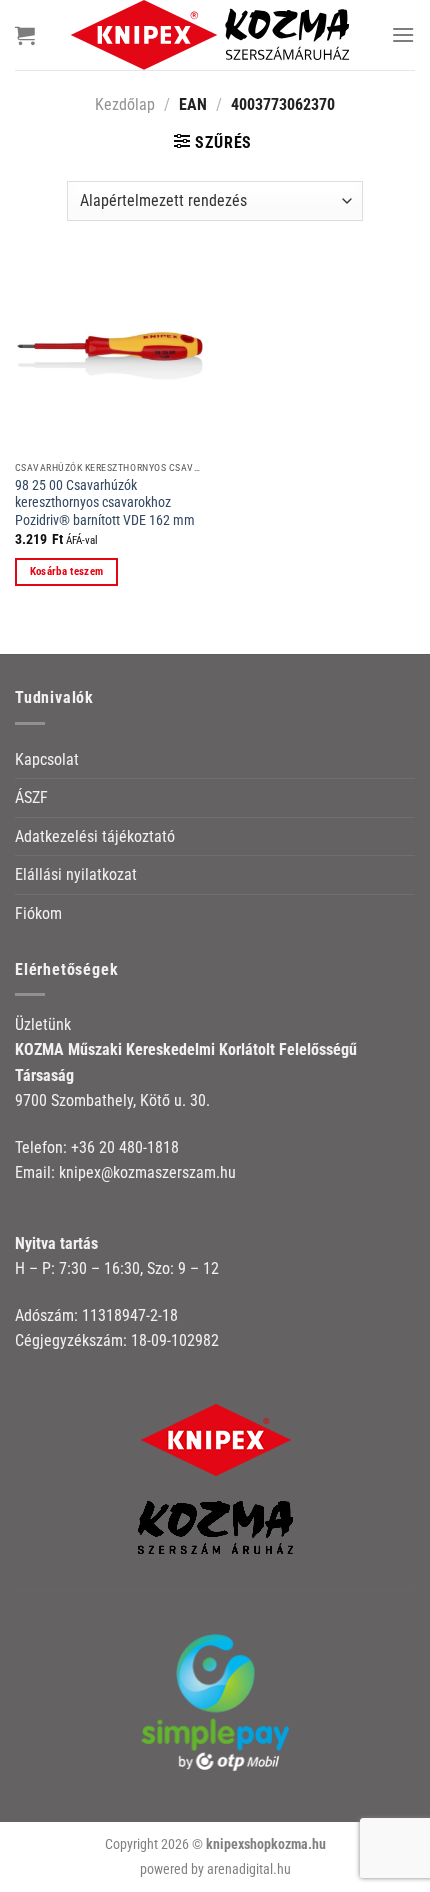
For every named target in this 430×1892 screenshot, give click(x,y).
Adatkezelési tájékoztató (95, 836)
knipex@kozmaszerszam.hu (147, 1172)
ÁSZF (31, 797)
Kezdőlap (125, 104)
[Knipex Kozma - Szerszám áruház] (213, 35)
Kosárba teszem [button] (67, 571)
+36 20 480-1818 (125, 1147)
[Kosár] (25, 35)
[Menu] (403, 34)
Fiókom (38, 913)
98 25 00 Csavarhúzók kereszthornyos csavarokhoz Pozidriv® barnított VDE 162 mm (105, 502)
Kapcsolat (47, 759)
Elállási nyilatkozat (76, 874)
